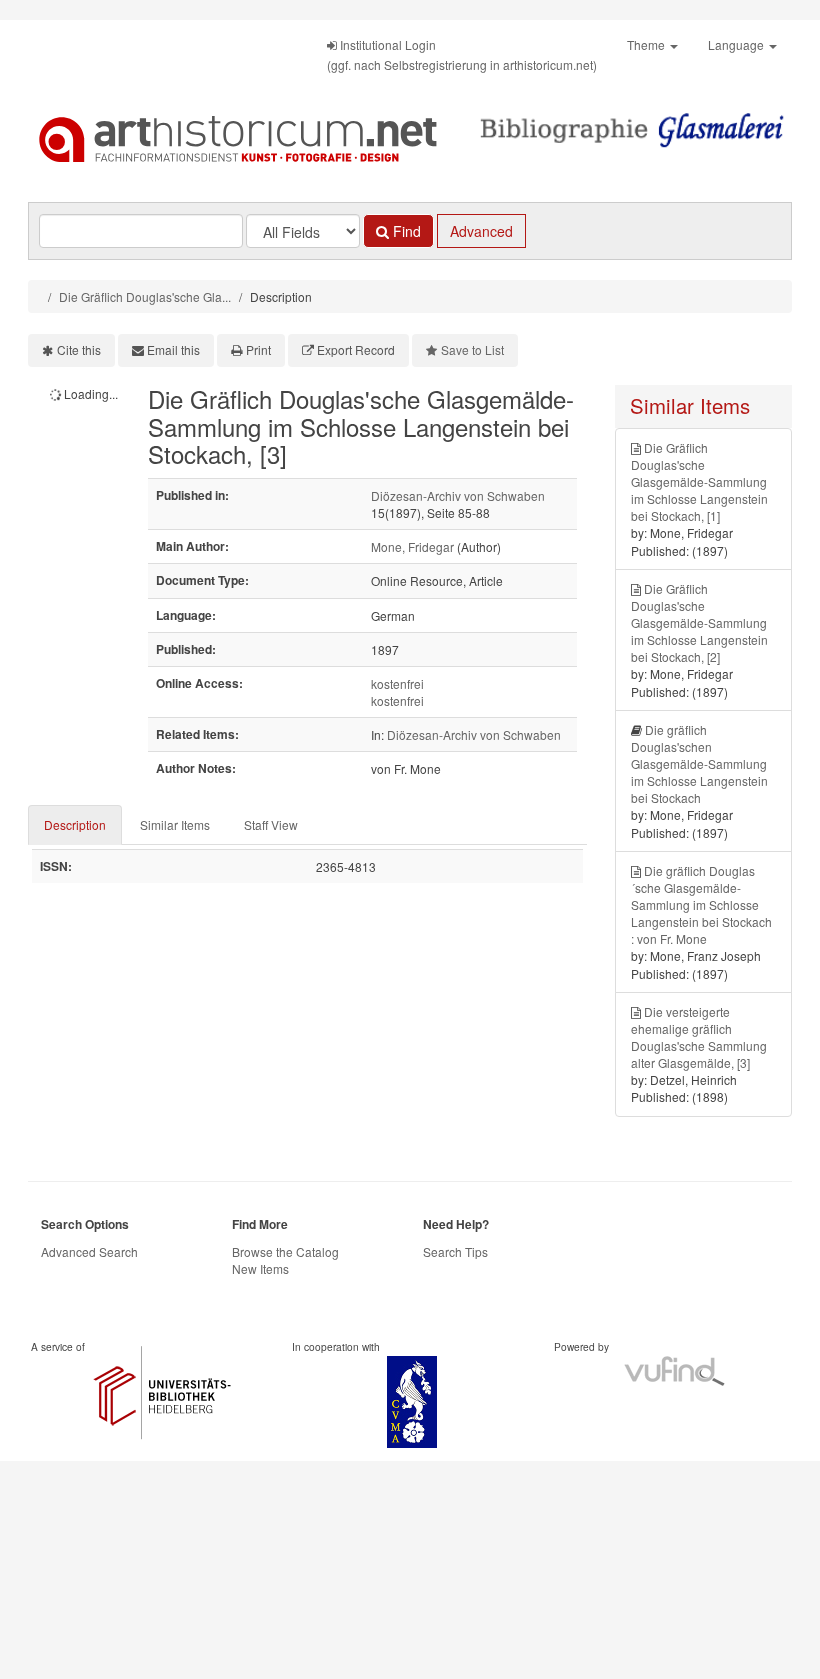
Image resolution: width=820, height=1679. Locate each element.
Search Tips (455, 1251)
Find (405, 231)
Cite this (79, 349)
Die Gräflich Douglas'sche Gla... (145, 296)
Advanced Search (89, 1251)
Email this (173, 349)
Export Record (356, 349)
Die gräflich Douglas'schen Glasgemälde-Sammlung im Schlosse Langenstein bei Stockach (699, 764)
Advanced (481, 231)
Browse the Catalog (285, 1251)
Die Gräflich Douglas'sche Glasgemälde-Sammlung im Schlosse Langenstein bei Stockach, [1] (699, 482)
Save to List (472, 349)
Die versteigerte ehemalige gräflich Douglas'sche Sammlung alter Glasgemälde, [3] (699, 1037)
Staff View (271, 824)
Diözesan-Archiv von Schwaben (458, 495)
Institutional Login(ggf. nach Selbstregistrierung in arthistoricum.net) (462, 54)
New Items (260, 1268)
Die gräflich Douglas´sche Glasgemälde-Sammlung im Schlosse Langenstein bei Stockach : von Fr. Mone (701, 905)
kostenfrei (397, 683)
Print (258, 349)
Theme (647, 44)
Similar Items (175, 824)
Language (737, 44)
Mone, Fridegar (412, 546)
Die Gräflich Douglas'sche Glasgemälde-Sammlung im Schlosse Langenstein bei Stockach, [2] (699, 623)
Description (75, 824)
